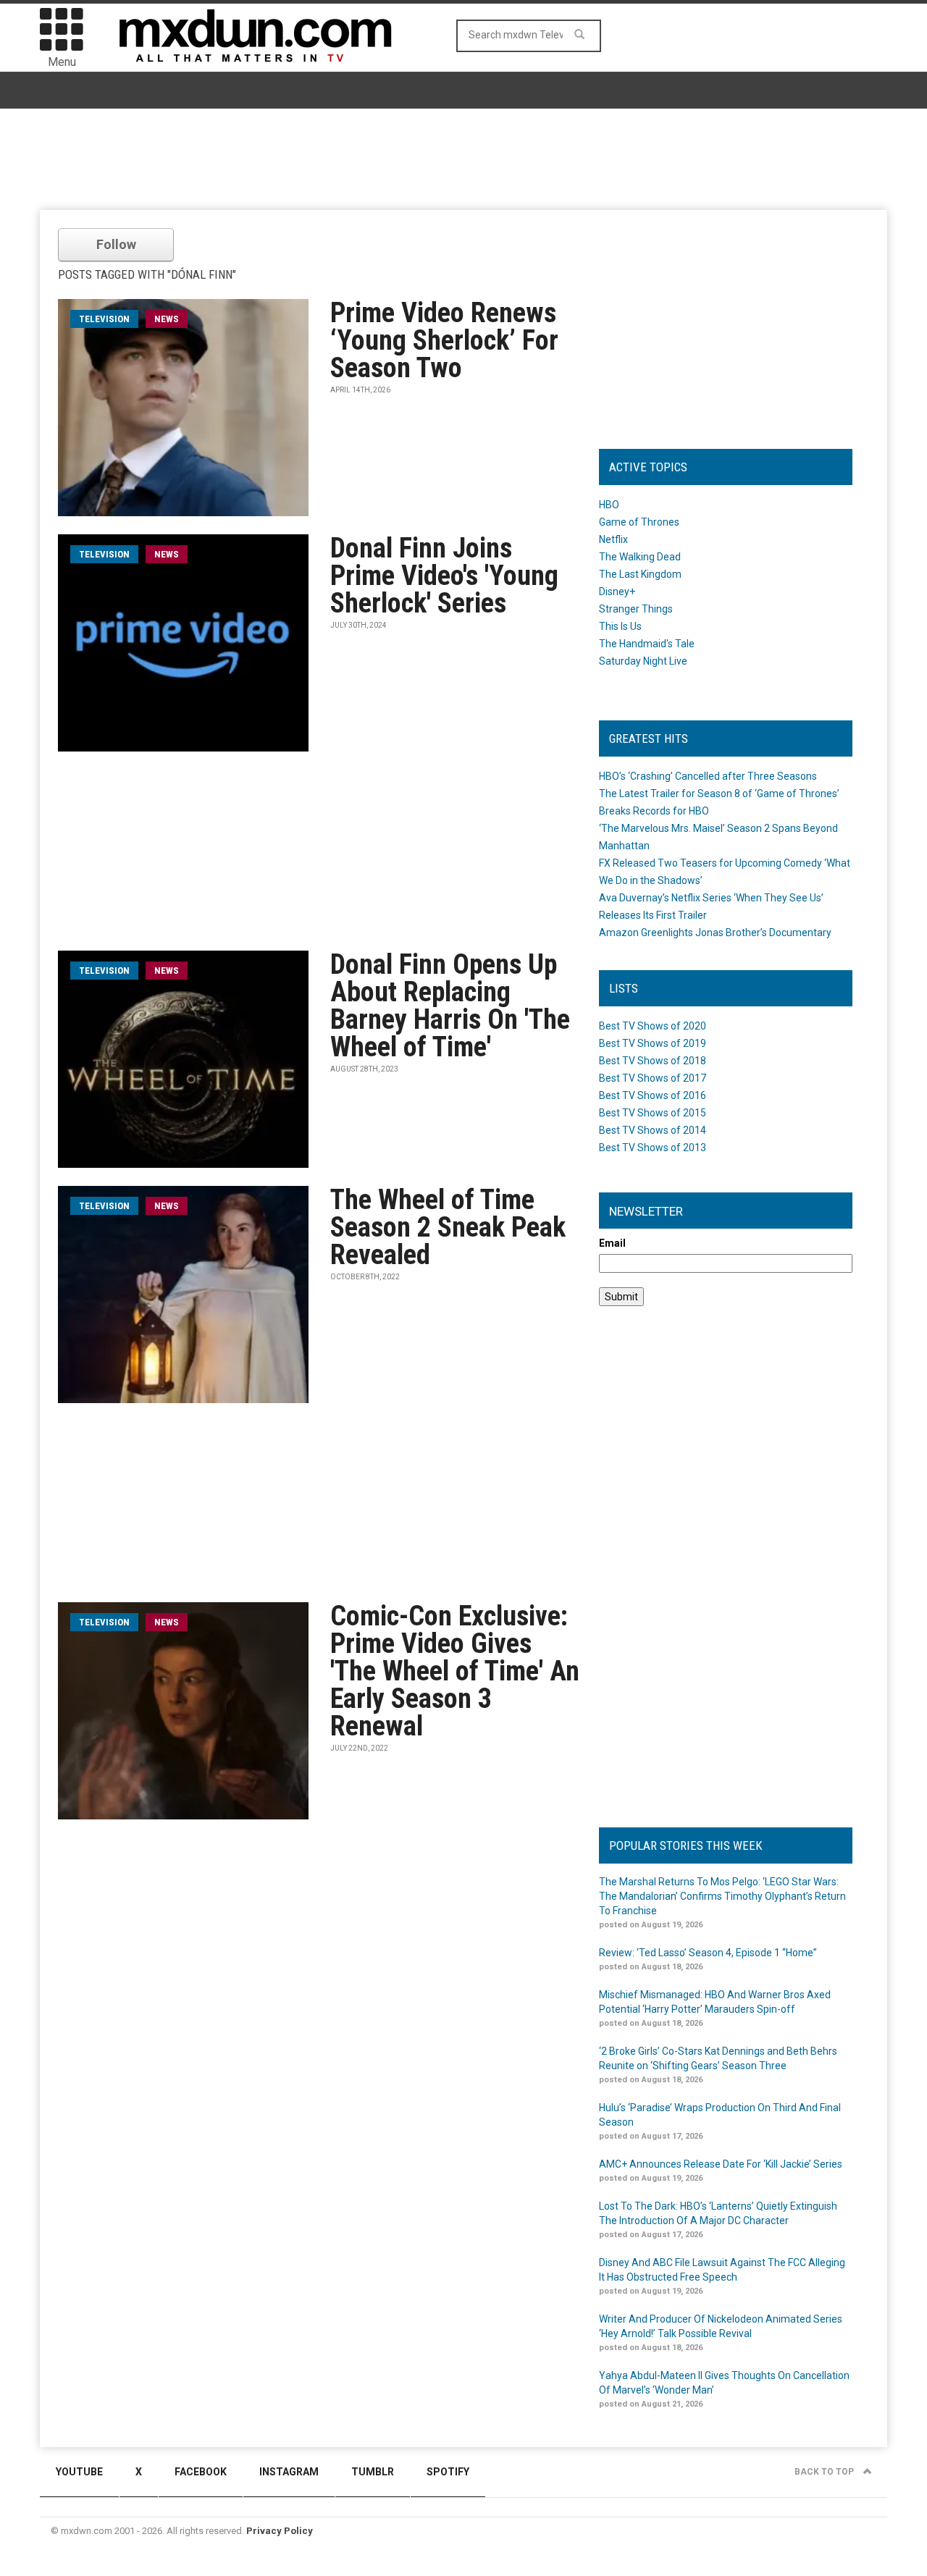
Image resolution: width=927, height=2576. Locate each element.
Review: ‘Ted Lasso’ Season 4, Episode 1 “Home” (708, 1953)
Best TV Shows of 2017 (653, 1078)
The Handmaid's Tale (647, 644)
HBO (609, 505)
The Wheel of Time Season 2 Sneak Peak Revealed (448, 1227)
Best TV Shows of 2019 (653, 1043)
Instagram (289, 2472)
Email (612, 1243)
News (167, 319)
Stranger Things (636, 609)
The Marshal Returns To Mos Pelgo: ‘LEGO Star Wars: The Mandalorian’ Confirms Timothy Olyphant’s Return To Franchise (722, 1896)
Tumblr (373, 2472)
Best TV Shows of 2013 (653, 1148)
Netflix (613, 539)
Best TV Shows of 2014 (653, 1130)
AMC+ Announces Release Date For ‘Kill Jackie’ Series (721, 2164)
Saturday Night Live (643, 661)
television (104, 319)
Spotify (448, 2472)
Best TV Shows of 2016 (653, 1095)
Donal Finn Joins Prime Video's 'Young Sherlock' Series (444, 576)
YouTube (79, 2472)
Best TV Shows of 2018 (653, 1061)
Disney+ (617, 592)
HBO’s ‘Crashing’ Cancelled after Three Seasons (708, 776)
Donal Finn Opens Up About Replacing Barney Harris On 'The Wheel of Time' (450, 1006)
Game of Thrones (639, 522)
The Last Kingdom (640, 574)
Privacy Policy (280, 2531)
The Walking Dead (640, 557)
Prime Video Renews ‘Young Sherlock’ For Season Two (444, 340)
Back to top (825, 2472)
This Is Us (620, 626)
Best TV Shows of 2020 (653, 1026)
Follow (116, 244)
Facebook (201, 2472)
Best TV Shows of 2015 (653, 1113)
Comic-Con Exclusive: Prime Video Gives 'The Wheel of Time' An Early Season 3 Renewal (455, 1671)
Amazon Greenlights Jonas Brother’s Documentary (715, 933)
